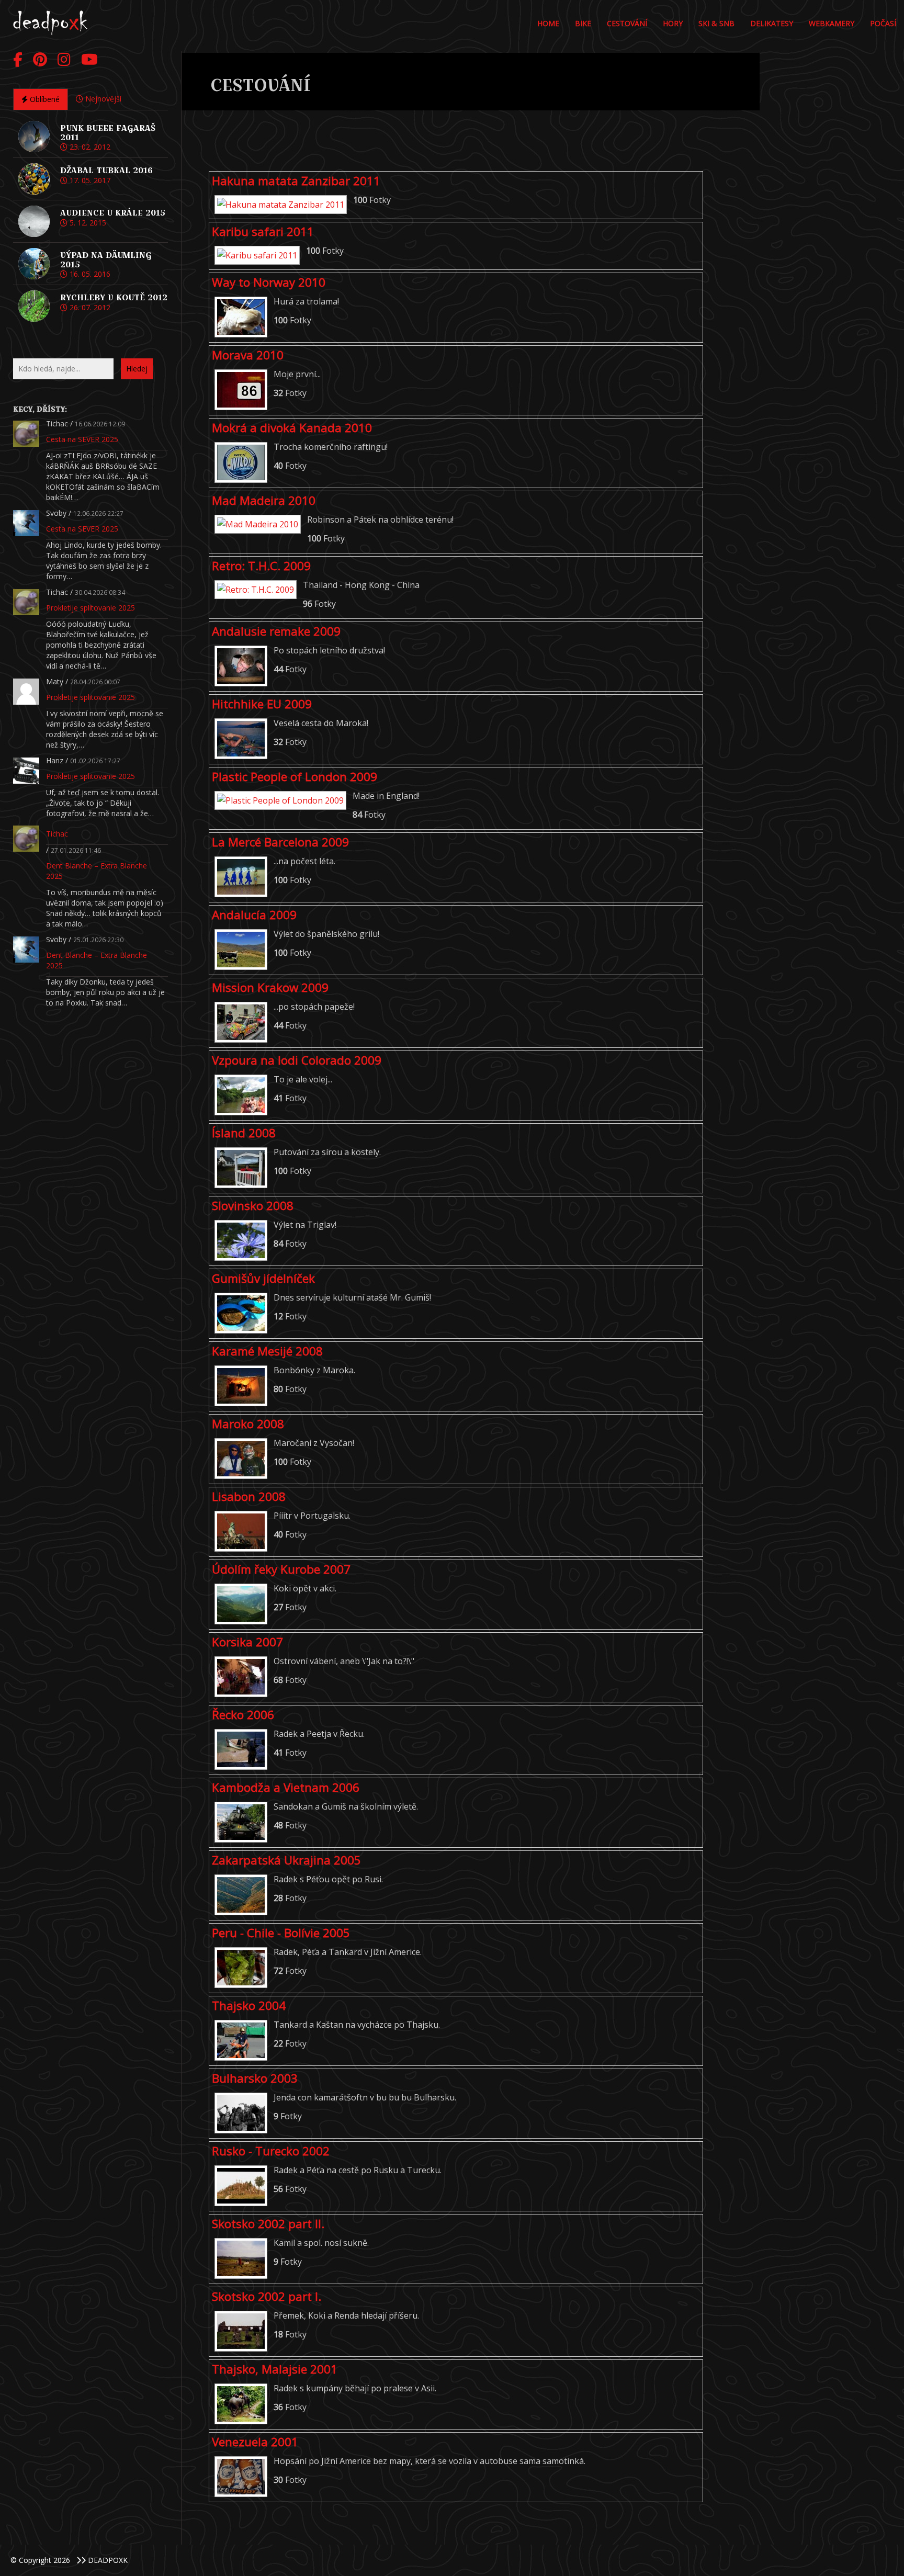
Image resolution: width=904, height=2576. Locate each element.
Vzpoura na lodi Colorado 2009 (297, 1060)
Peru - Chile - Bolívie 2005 (281, 1933)
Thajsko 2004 (249, 2006)
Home (548, 23)
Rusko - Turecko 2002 (271, 2151)
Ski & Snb (716, 23)
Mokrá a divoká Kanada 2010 (292, 428)
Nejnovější (102, 99)
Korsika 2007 (247, 1642)
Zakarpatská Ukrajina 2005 (286, 1860)
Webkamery (832, 23)
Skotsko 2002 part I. (267, 2296)
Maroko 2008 (248, 1424)
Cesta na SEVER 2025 (82, 439)
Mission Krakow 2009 (270, 987)
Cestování (627, 23)
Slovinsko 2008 (253, 1206)
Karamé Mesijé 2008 (267, 1351)
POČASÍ (883, 23)
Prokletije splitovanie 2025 (91, 608)
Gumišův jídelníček (263, 1278)
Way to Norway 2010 (269, 282)
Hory (673, 23)
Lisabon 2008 (249, 1496)
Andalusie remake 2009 (276, 631)
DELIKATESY (772, 23)
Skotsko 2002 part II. (268, 2224)
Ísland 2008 (244, 1133)
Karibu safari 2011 (263, 231)
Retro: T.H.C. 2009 (261, 566)
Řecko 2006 (243, 1715)
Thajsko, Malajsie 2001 (275, 2369)
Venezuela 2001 (255, 2442)
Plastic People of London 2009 (295, 777)
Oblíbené (44, 99)
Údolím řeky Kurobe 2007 (281, 1569)
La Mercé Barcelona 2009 (280, 842)
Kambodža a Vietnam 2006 (286, 1787)
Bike (583, 23)
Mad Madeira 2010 (264, 500)
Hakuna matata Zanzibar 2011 (296, 181)
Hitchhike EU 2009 (262, 704)
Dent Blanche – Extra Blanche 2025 (97, 871)
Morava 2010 (248, 355)
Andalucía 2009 (254, 915)
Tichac (57, 834)
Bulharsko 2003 (255, 2078)
